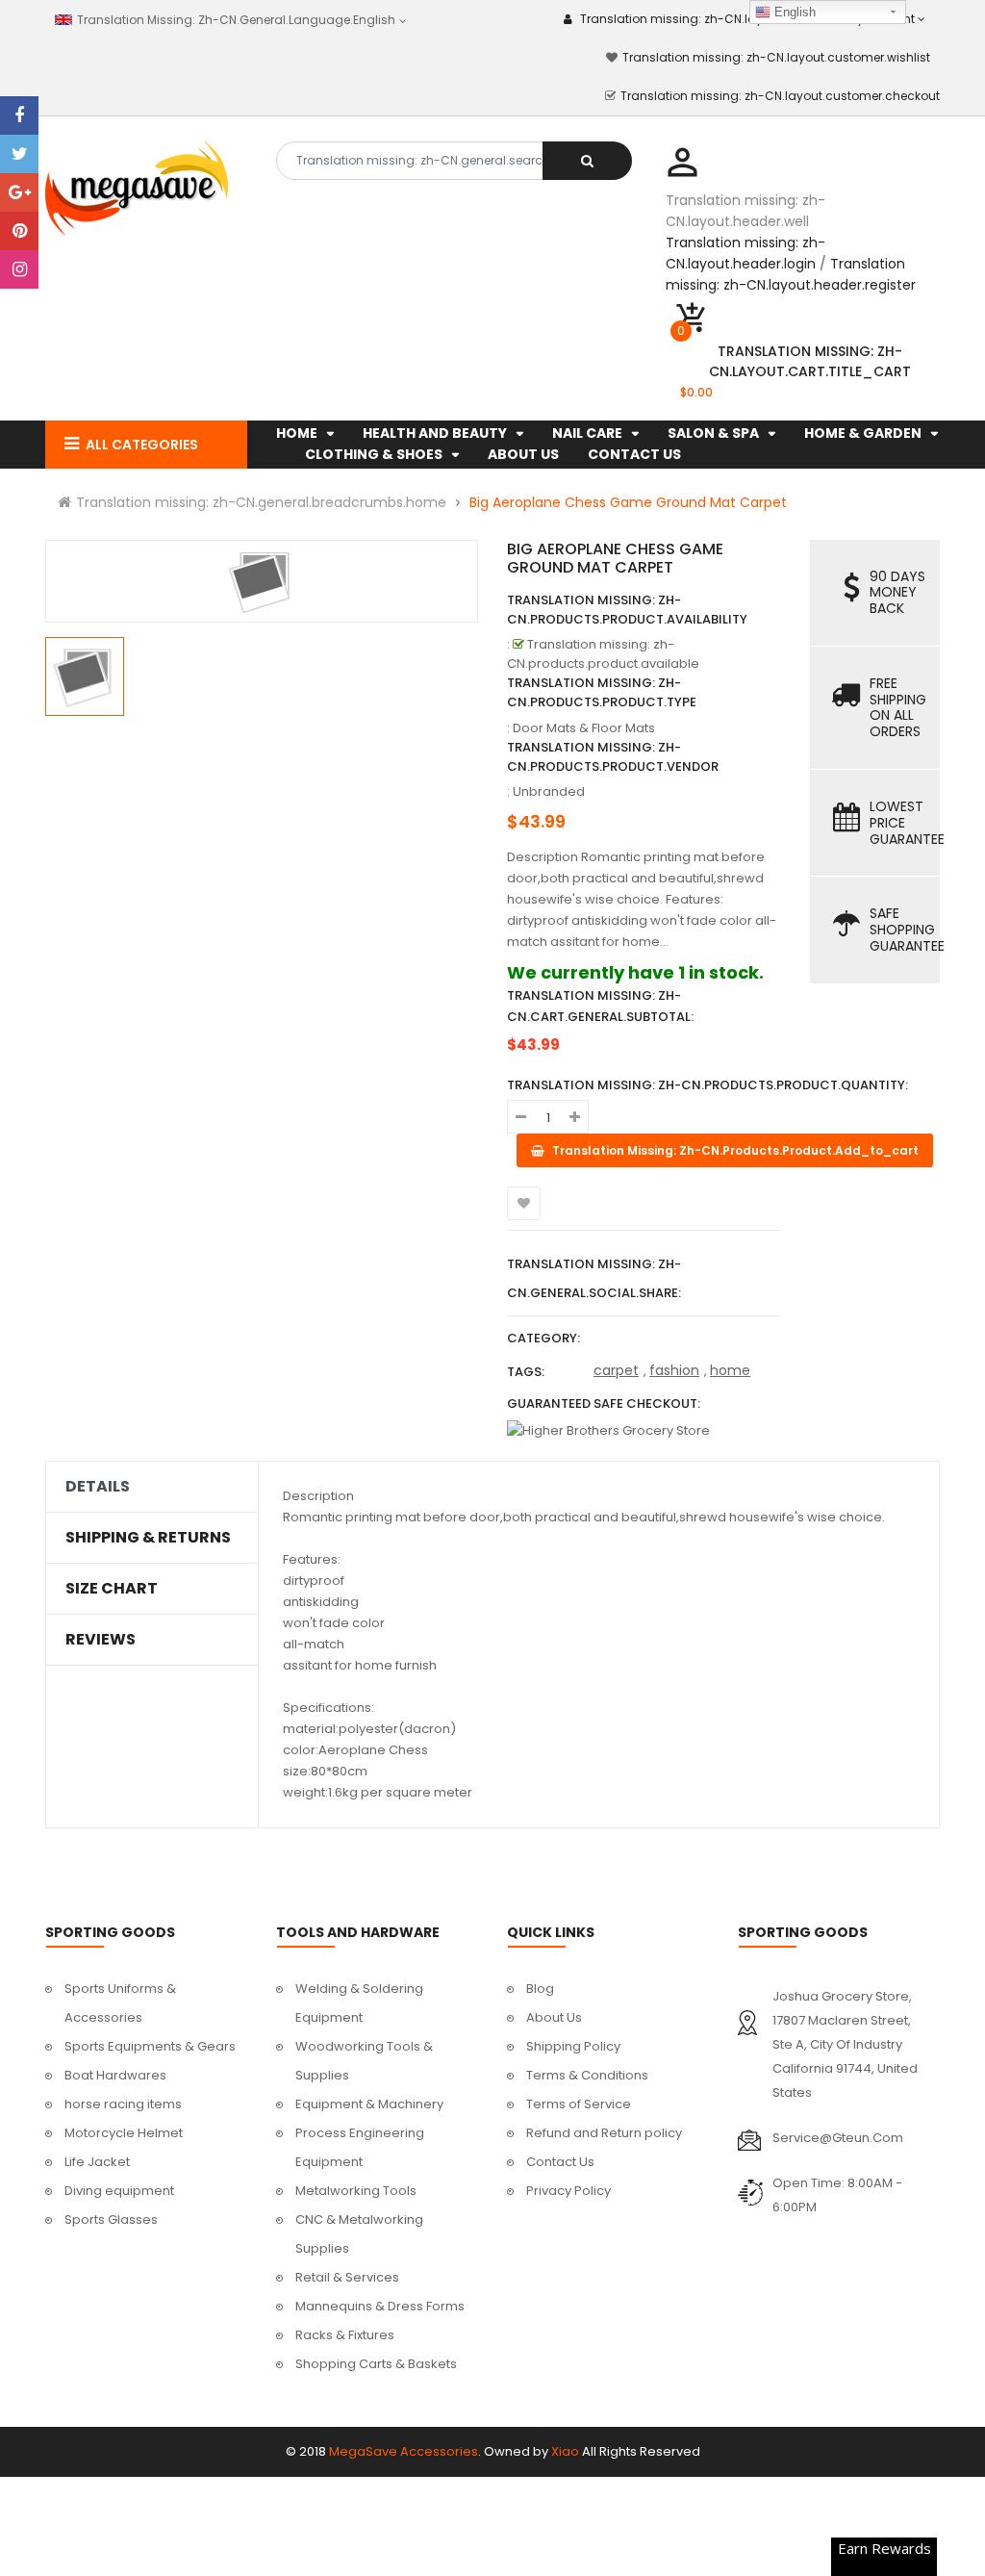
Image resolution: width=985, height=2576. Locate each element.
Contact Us (560, 2162)
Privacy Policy (568, 2191)
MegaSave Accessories (404, 2451)
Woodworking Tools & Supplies (364, 2061)
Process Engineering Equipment (360, 2147)
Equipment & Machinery (369, 2104)
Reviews (101, 1640)
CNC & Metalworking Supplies (359, 2234)
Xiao (565, 2451)
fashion (674, 1370)
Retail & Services (347, 2277)
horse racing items (123, 2104)
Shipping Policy (573, 2046)
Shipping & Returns (148, 1538)
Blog (540, 1989)
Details (98, 1487)
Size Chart (112, 1589)
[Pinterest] (19, 231)
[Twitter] (19, 154)
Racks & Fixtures (345, 2335)
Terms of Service (579, 2104)
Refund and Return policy (604, 2133)
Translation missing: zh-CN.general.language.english (233, 20)
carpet (616, 1370)
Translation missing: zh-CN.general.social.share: (594, 1278)
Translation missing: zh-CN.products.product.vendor (613, 757)
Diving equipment (119, 2191)
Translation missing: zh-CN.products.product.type (602, 692)
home (730, 1370)
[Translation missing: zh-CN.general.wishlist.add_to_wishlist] (524, 1203)
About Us (554, 2017)
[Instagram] (19, 269)
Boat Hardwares (115, 2075)
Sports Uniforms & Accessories (120, 2003)
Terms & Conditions (587, 2075)
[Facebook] (19, 115)
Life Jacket (97, 2162)
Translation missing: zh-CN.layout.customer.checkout (780, 96)
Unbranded (549, 791)
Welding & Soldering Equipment (359, 2003)
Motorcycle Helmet (124, 2133)
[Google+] (19, 192)
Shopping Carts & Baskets (376, 2364)
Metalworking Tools (356, 2191)
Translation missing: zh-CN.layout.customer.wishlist (776, 57)
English (793, 12)
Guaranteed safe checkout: (604, 1403)
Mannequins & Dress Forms (380, 2306)
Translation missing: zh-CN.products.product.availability (627, 610)
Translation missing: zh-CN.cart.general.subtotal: (600, 1006)
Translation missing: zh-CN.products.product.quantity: (707, 1085)
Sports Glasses (111, 2219)
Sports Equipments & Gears (150, 2046)
